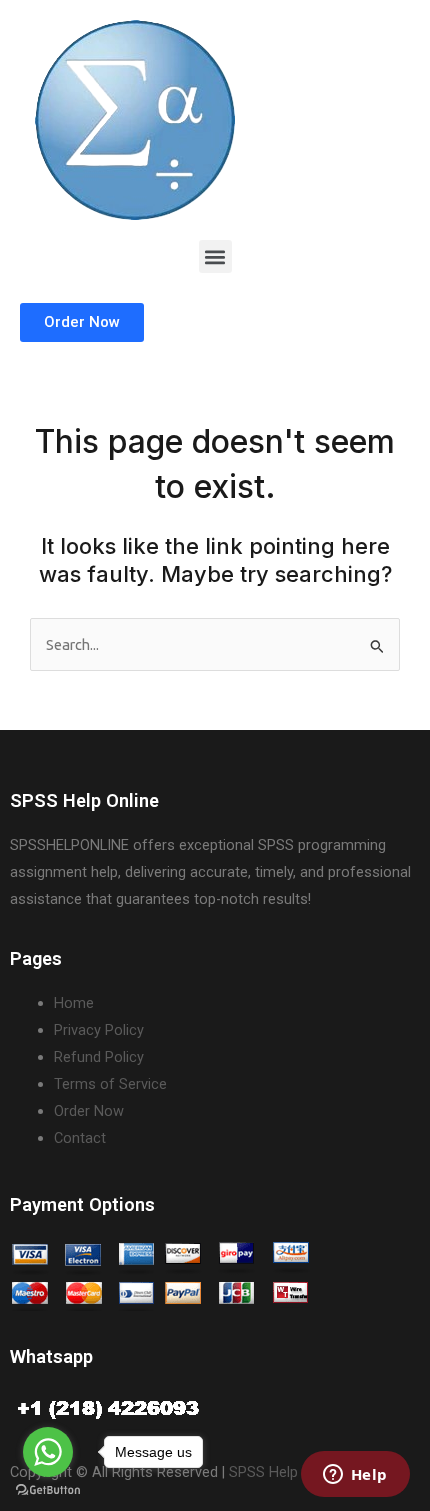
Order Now (89, 1111)
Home (74, 1003)
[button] (215, 256)
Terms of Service (110, 1084)
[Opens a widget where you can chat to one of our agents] (355, 1476)
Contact (80, 1138)
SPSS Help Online (285, 1472)
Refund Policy (99, 1057)
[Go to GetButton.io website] (48, 1490)
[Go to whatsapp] (48, 1452)
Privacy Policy (99, 1030)
